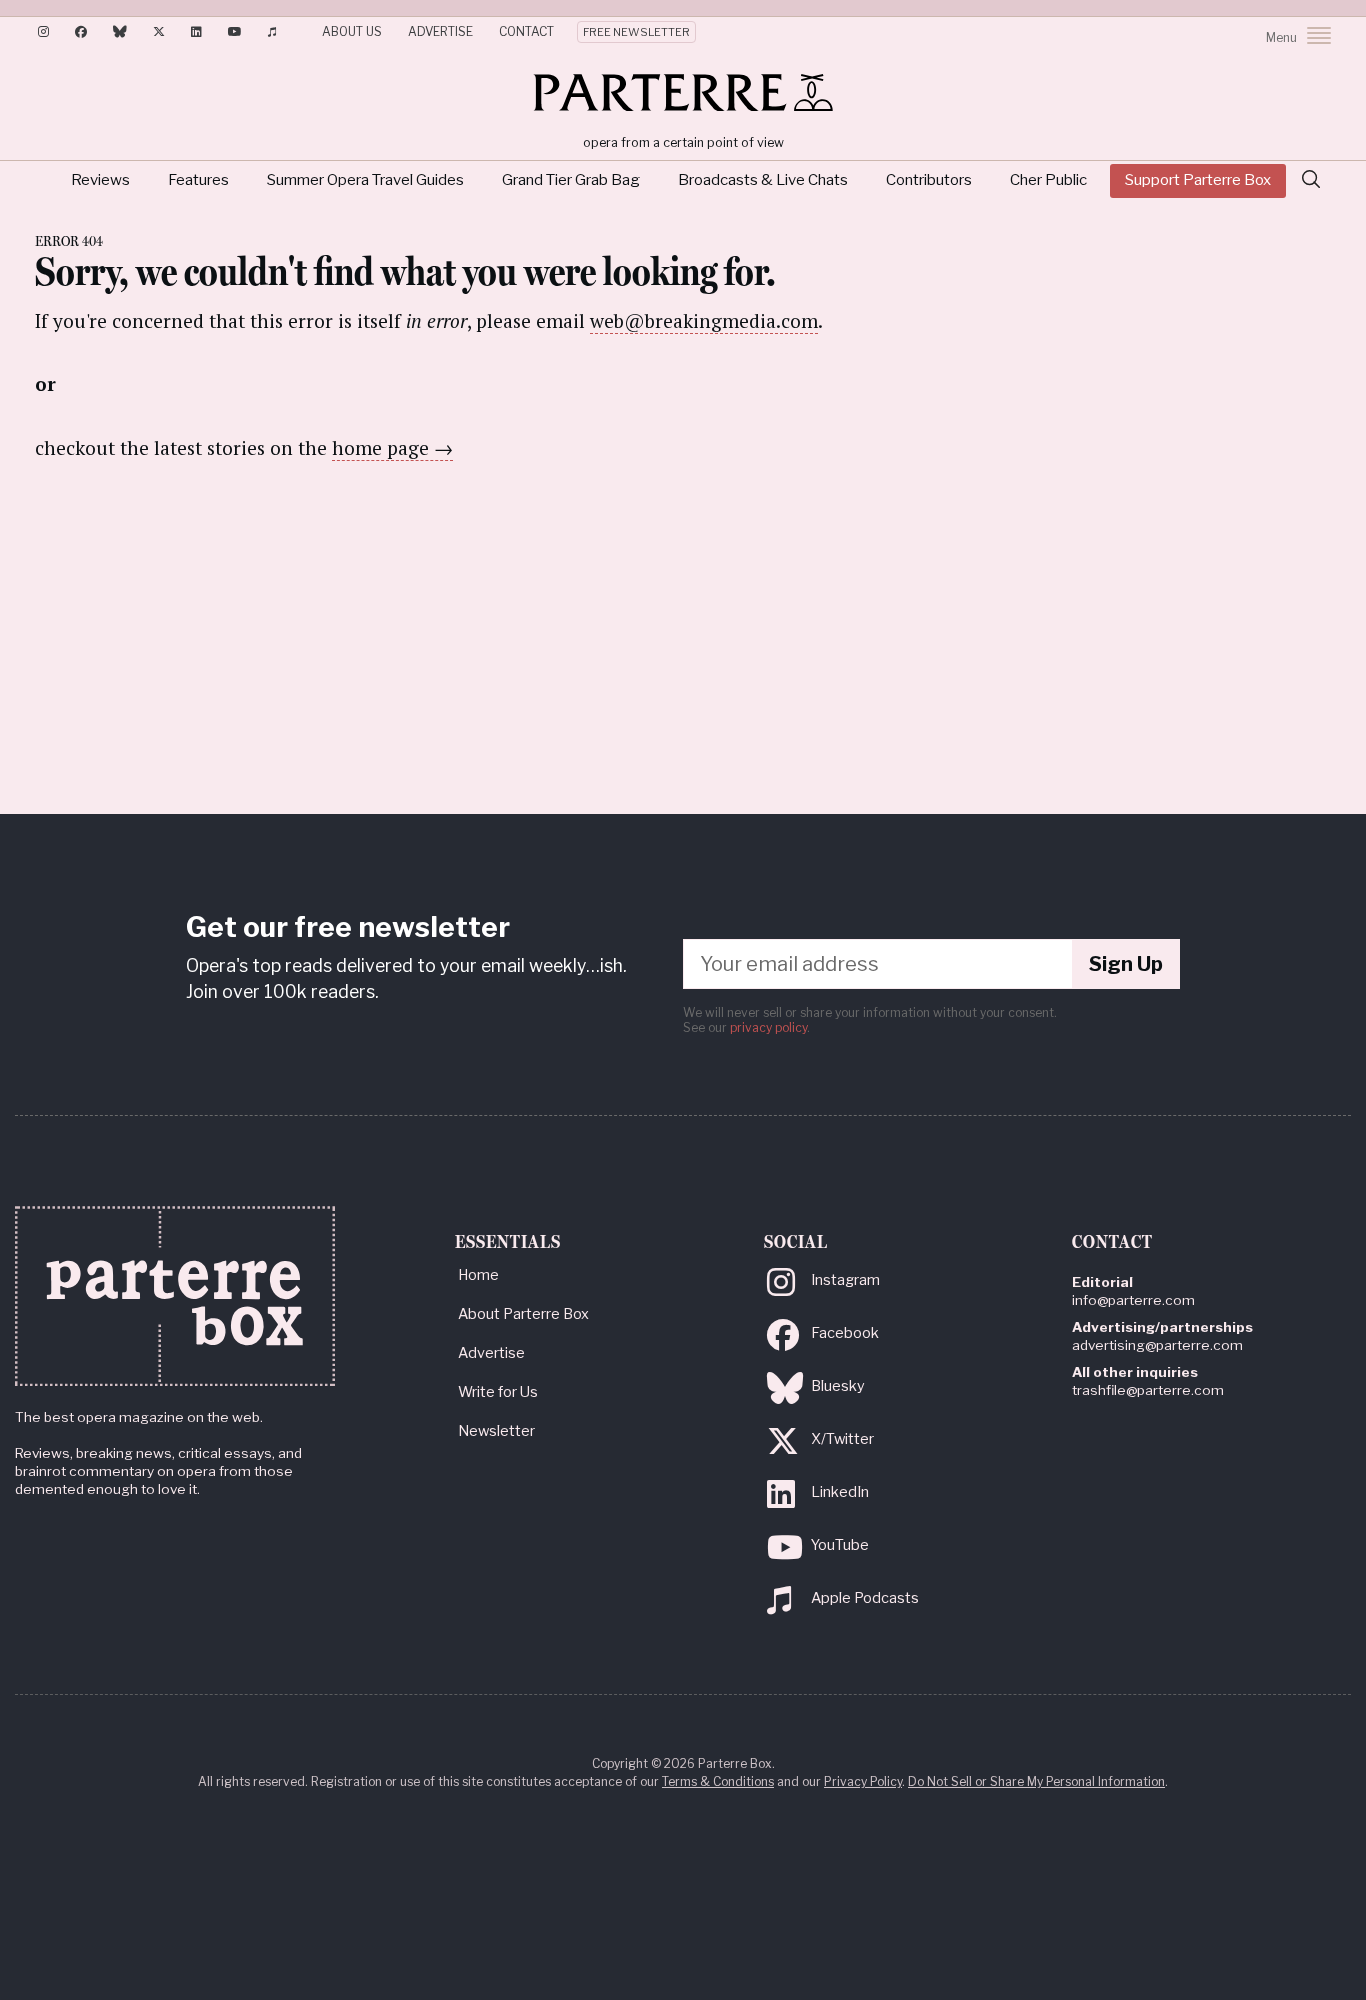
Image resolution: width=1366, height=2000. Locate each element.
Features (198, 180)
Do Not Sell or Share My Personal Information (1036, 1781)
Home (478, 1275)
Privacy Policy (863, 1781)
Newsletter (496, 1431)
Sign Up (1126, 964)
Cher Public (1048, 180)
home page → (392, 447)
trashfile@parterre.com (1148, 1390)
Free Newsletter (636, 32)
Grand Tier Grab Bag (571, 180)
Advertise (440, 31)
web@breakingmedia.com (704, 320)
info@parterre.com (1133, 1300)
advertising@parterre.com (1157, 1345)
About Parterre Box (523, 1314)
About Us (352, 31)
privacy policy (768, 1027)
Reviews (100, 180)
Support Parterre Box (1198, 180)
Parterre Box (683, 92)
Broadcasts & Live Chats (763, 180)
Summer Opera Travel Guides (365, 180)
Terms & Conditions (718, 1781)
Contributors (929, 180)
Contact (526, 31)
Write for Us (498, 1392)
